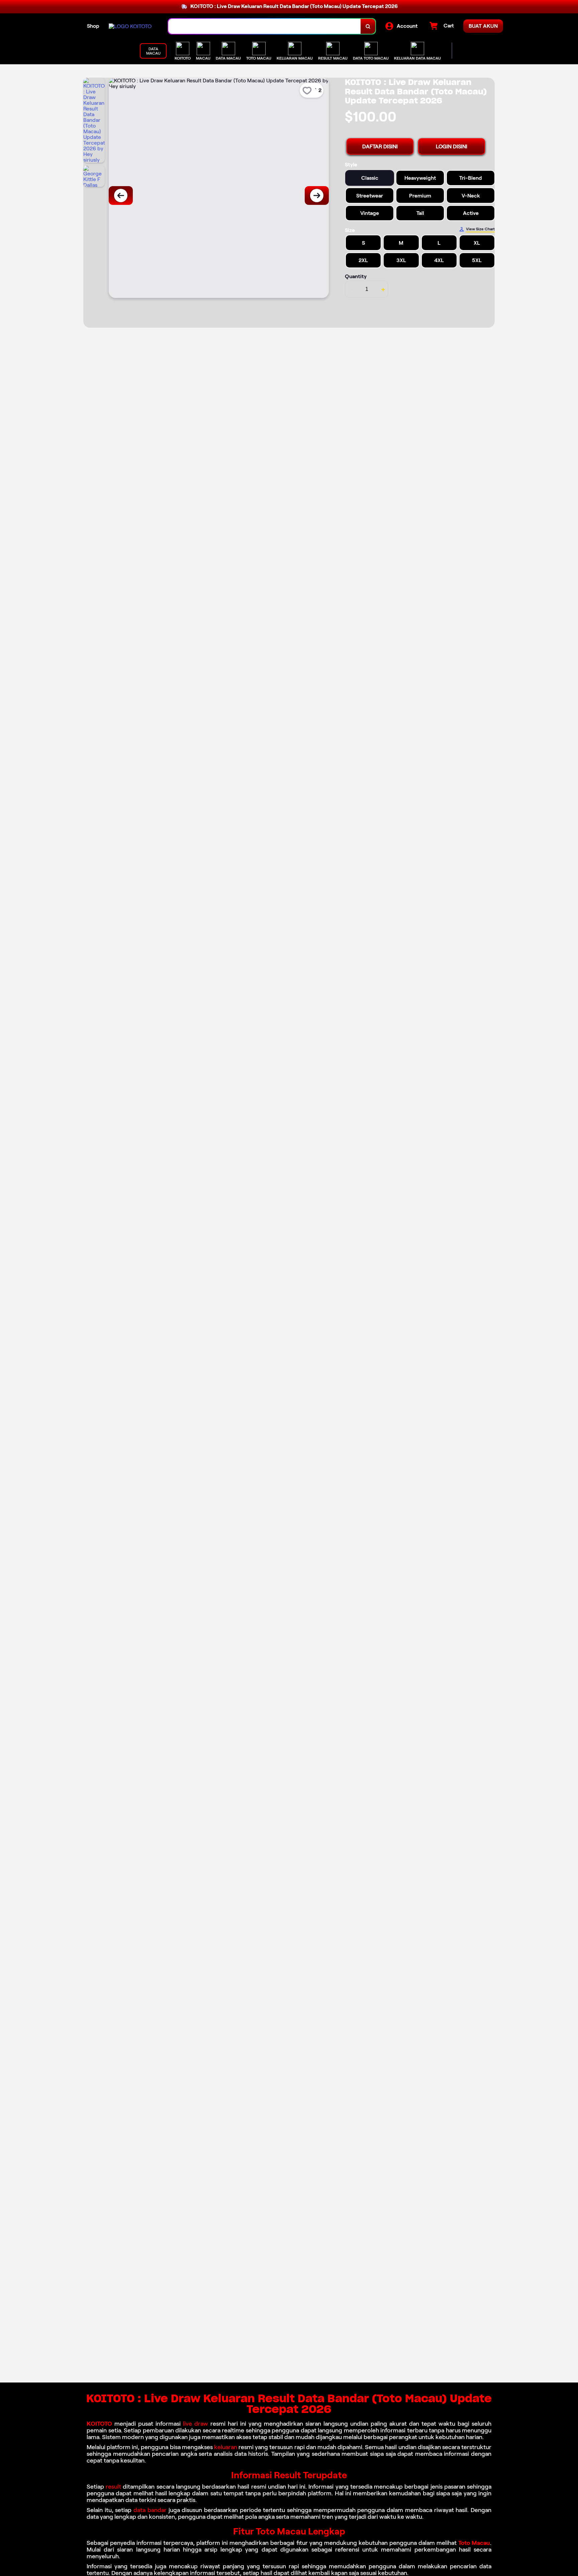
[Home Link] (130, 26)
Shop (93, 26)
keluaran (226, 2447)
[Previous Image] (121, 196)
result (113, 2487)
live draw (196, 2424)
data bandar (150, 2510)
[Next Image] (317, 196)
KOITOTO (99, 2424)
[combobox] (265, 26)
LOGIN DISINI (452, 146)
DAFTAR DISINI (380, 146)
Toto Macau (474, 2543)
